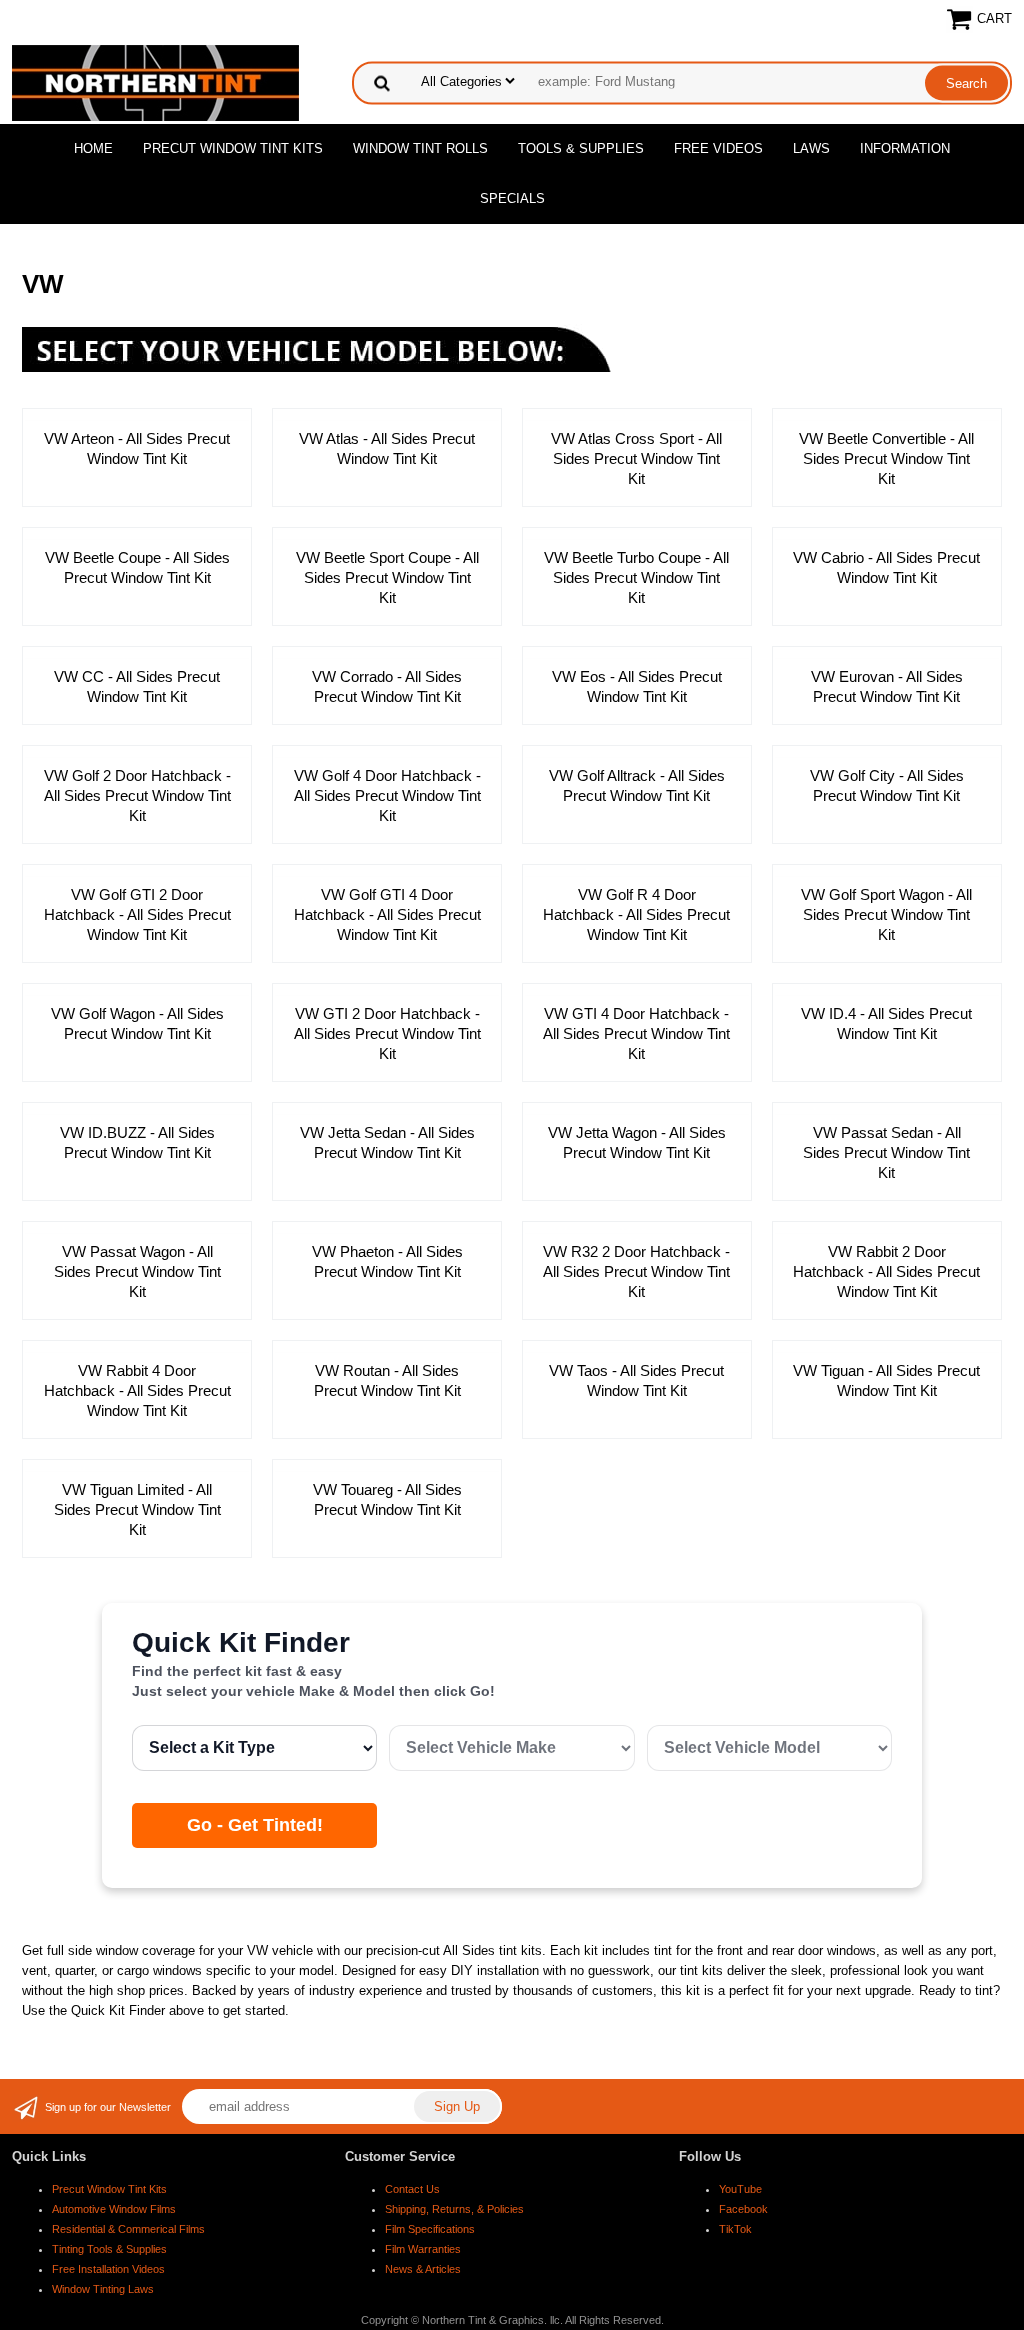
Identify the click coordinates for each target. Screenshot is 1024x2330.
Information (905, 148)
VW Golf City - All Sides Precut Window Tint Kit (887, 785)
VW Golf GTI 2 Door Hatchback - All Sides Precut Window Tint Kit (137, 914)
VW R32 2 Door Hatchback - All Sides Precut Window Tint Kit (636, 1271)
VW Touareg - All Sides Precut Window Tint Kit (387, 1499)
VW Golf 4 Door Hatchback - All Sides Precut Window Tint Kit (387, 795)
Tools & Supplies (581, 148)
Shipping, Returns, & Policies (454, 2209)
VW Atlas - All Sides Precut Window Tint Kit (387, 448)
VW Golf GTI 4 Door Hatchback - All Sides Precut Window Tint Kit (387, 914)
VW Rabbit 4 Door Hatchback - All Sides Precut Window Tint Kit (137, 1390)
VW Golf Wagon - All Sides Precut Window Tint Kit (137, 1023)
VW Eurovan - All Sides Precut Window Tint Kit (887, 686)
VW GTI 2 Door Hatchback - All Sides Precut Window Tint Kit (387, 1033)
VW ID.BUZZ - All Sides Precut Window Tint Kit (137, 1142)
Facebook (743, 2209)
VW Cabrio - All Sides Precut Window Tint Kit (886, 567)
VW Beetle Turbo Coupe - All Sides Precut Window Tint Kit (636, 577)
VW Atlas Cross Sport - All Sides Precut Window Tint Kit (636, 458)
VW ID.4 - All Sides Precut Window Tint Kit (886, 1023)
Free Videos (718, 148)
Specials (512, 198)
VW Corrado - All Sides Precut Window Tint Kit (387, 686)
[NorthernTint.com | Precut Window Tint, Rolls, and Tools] (155, 81)
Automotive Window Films (114, 2209)
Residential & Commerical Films (128, 2229)
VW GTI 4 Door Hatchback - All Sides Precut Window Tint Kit (636, 1033)
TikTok (735, 2229)
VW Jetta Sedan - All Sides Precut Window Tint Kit (387, 1142)
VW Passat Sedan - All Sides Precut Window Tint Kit (886, 1152)
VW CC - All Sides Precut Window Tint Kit (137, 686)
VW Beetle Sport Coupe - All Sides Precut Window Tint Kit (387, 577)
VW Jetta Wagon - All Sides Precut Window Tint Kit (637, 1142)
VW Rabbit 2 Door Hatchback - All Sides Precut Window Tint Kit (886, 1271)
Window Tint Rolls (420, 148)
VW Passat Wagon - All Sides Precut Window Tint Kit (137, 1271)
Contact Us (412, 2189)
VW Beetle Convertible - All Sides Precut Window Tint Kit (886, 458)
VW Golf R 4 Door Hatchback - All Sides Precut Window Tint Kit (636, 914)
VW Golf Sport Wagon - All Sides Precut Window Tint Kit (886, 914)
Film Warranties (423, 2249)
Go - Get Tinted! (255, 1825)
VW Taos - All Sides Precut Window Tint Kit (636, 1380)
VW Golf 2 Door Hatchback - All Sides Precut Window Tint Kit (137, 795)
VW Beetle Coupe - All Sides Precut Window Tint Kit (137, 567)
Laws (811, 148)
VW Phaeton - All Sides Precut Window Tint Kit (387, 1261)
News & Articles (423, 2269)
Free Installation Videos (108, 2269)
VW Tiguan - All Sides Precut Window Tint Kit (886, 1380)
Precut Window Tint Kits (233, 148)
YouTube (740, 2189)
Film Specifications (430, 2229)
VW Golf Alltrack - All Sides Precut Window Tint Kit (637, 785)
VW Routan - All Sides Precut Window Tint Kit (387, 1380)
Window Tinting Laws (103, 2289)
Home (93, 148)
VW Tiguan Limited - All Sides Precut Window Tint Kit (137, 1509)
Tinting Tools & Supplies (109, 2249)
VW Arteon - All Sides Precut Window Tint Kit (137, 448)
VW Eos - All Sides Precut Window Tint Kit (637, 686)
